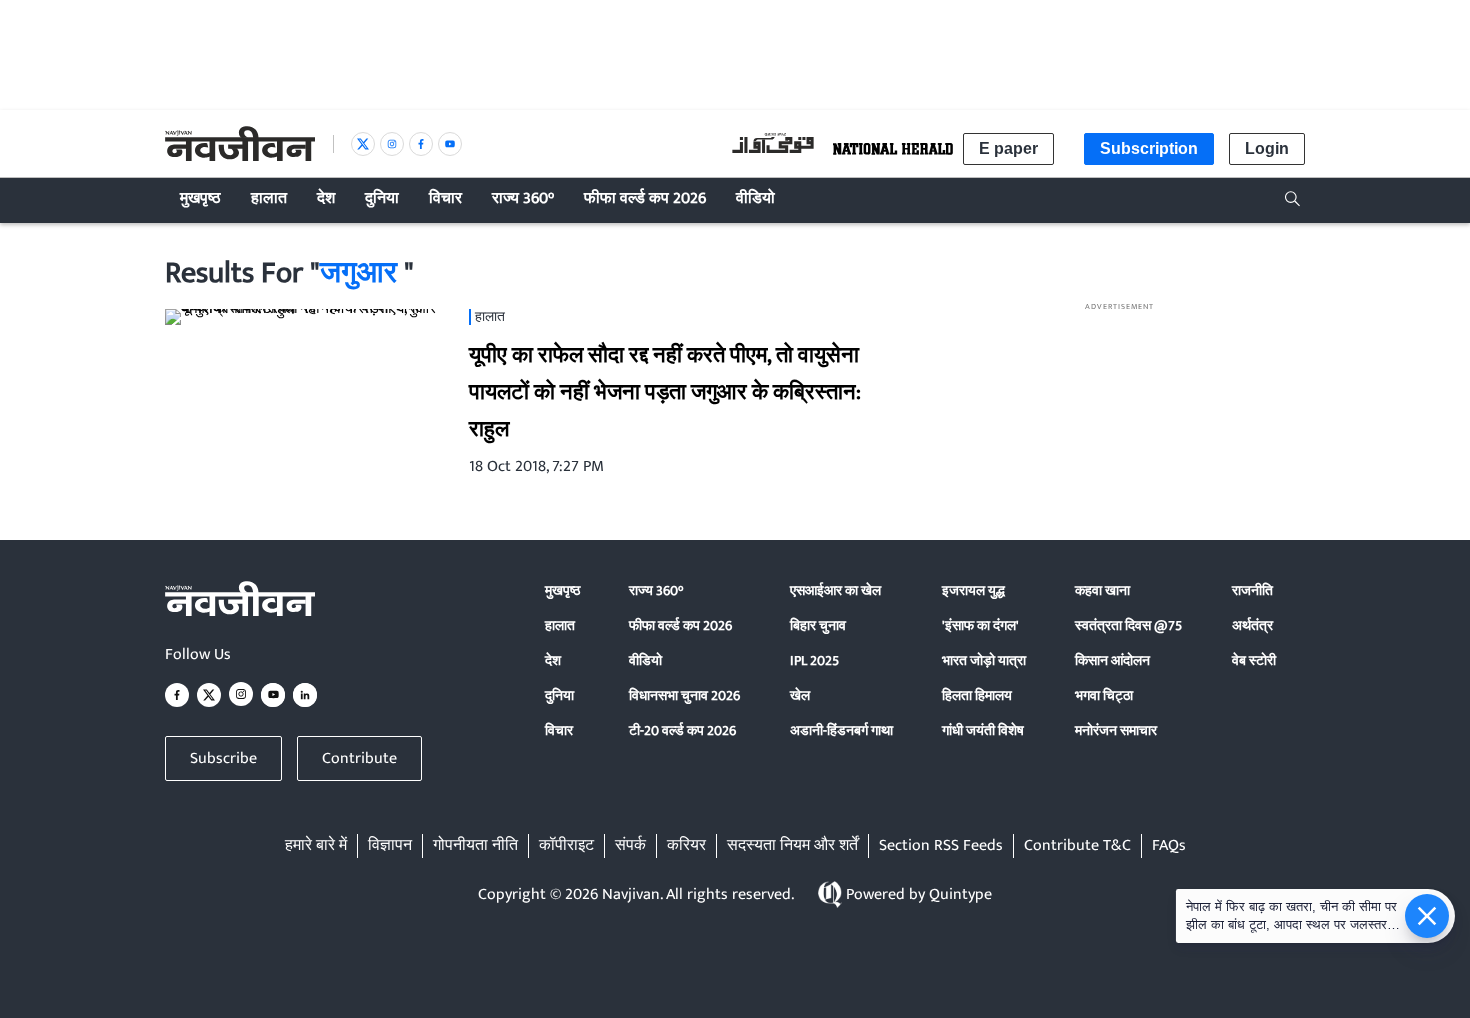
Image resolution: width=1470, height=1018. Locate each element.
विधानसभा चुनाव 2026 (684, 695)
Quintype (960, 894)
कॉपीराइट (566, 846)
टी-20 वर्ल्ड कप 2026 (682, 730)
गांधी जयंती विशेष (983, 730)
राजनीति (1252, 590)
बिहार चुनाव (818, 625)
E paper (1008, 148)
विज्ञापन (390, 846)
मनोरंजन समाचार (1116, 730)
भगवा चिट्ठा (1104, 695)
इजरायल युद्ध (973, 590)
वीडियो (645, 660)
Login (1267, 148)
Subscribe (223, 758)
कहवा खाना (1102, 590)
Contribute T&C (1077, 846)
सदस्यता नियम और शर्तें (792, 846)
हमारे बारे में (316, 846)
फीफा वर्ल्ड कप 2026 (680, 625)
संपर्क (630, 846)
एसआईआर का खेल (835, 590)
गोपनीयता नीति (475, 846)
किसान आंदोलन (1112, 660)
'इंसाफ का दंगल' (980, 625)
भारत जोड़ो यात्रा (984, 660)
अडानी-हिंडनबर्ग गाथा (841, 730)
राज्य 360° (656, 590)
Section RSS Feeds (941, 846)
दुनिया (559, 695)
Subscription (1149, 148)
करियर (686, 846)
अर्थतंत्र (1252, 625)
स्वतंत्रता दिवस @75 (1128, 625)
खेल (800, 695)
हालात (560, 625)
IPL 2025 (814, 660)
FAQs (1169, 846)
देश (553, 660)
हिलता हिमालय (977, 695)
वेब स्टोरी (1254, 660)
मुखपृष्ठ (562, 590)
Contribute (359, 758)
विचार (559, 730)
